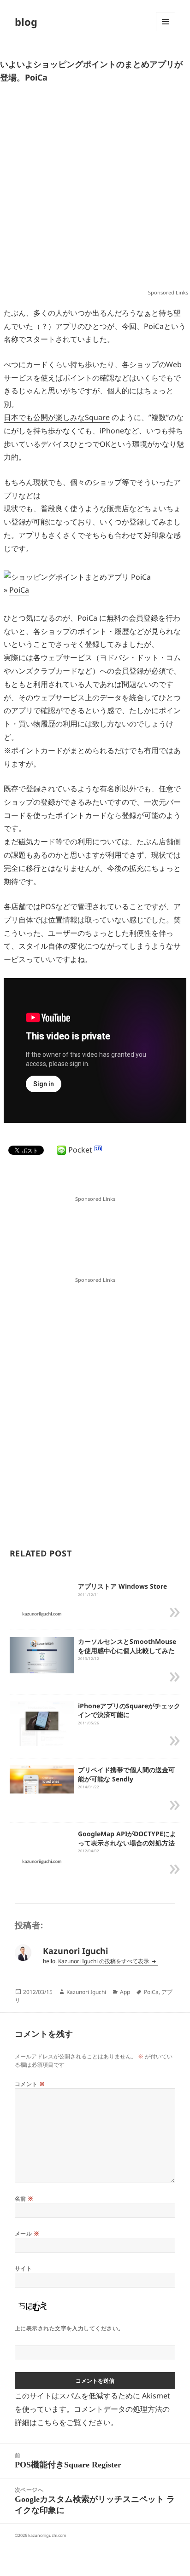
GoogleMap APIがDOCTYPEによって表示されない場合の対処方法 (127, 1838)
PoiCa (19, 590)
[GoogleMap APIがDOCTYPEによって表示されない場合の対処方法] (42, 1861)
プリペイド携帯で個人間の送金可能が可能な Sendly (126, 1774)
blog (26, 22)
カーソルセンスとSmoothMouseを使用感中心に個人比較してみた (127, 1646)
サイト (23, 2268)
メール (27, 2233)
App (125, 1992)
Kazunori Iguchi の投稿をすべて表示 (104, 1961)
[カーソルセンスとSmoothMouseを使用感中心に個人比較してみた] (42, 1654)
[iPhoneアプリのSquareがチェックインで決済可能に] (42, 1723)
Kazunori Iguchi (86, 1992)
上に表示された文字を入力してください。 (69, 2328)
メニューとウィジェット (166, 31)
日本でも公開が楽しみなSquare (57, 417)
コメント (30, 2084)
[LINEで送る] (61, 1150)
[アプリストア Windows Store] (42, 1614)
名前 (24, 2199)
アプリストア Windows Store (122, 1586)
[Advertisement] (95, 190)
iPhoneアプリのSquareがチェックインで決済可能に (129, 1710)
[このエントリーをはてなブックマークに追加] (98, 1148)
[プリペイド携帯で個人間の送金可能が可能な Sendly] (42, 1780)
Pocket (80, 1150)
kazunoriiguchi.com (47, 2535)
